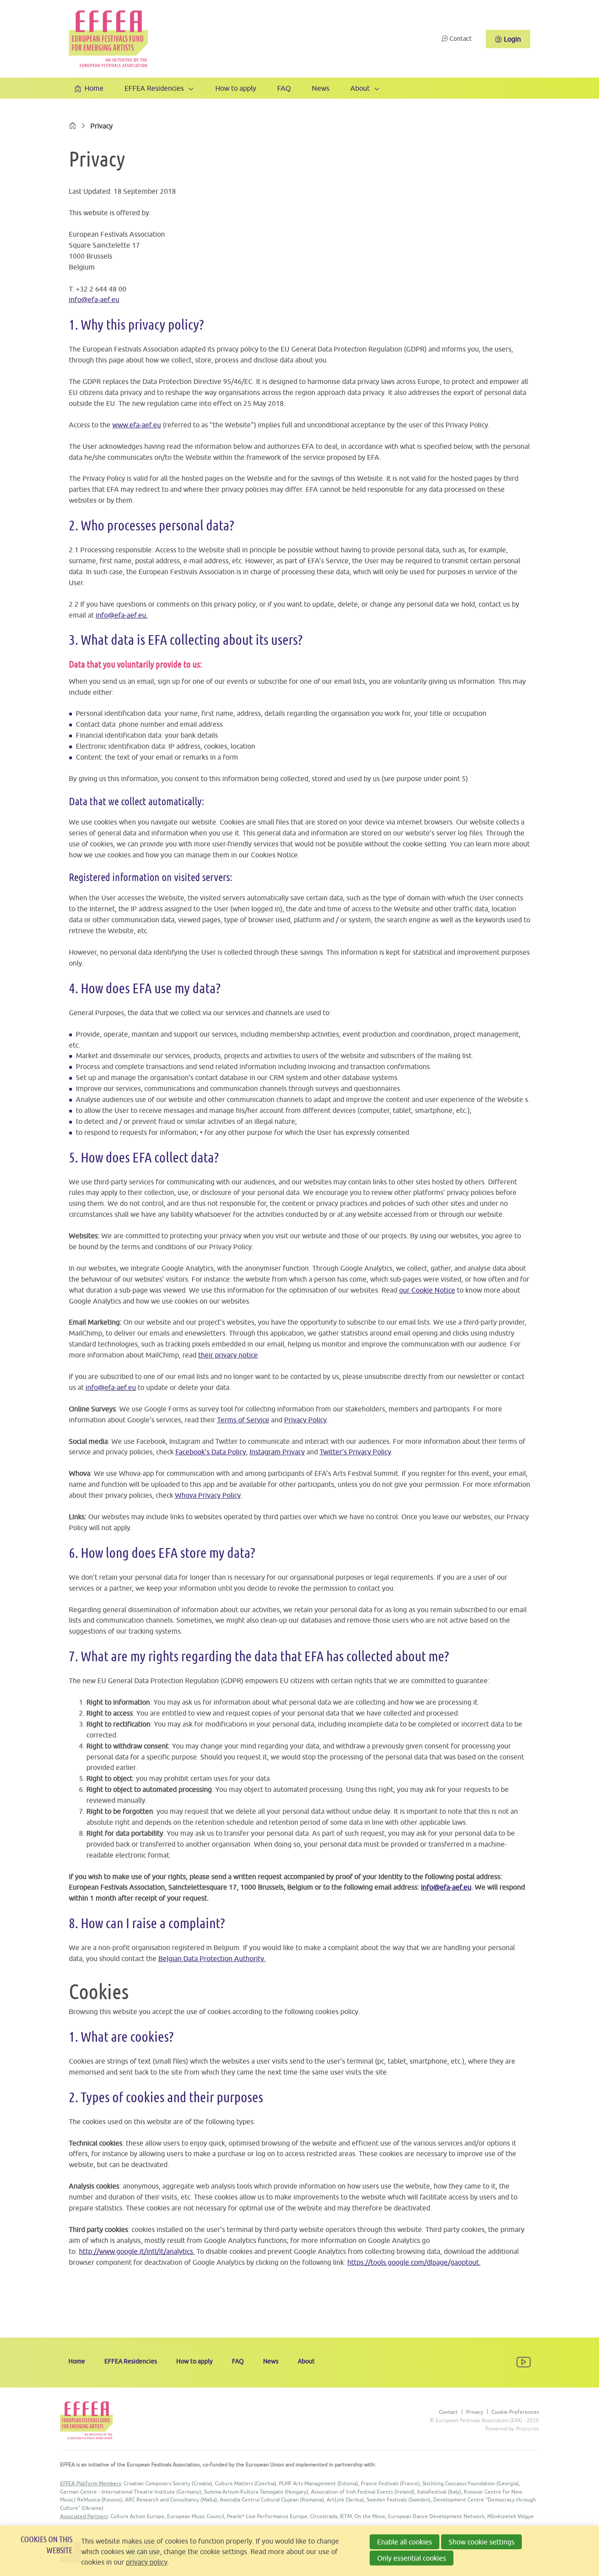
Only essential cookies (412, 2558)
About (360, 88)
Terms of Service (243, 1420)
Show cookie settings (481, 2542)
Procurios (528, 2429)
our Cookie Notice (427, 1290)
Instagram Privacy (277, 1452)
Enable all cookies (405, 2542)
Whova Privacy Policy (208, 1495)
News (321, 88)
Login (512, 39)
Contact (461, 39)
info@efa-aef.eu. (122, 615)
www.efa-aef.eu (137, 425)
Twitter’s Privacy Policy (355, 1452)
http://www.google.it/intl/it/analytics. (137, 2251)
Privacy (475, 2412)
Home (94, 88)
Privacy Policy (305, 1420)
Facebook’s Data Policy (211, 1452)
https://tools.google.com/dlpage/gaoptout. (414, 2262)
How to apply (236, 88)
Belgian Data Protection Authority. (212, 1958)
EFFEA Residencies (154, 88)
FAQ (284, 88)
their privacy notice (228, 1355)
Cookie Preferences (515, 2412)
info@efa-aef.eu (94, 299)
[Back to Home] (108, 39)
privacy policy (147, 2562)
